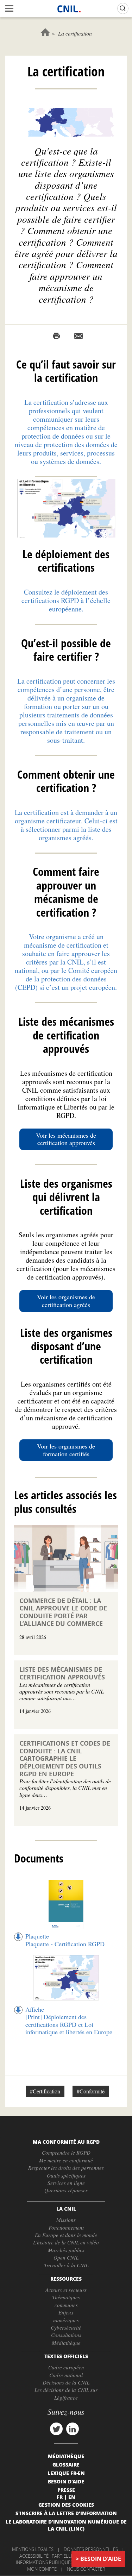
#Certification (45, 2091)
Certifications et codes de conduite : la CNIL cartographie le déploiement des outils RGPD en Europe (65, 1758)
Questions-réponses (66, 2190)
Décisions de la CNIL (66, 2382)
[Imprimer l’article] (56, 336)
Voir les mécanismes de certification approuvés (66, 1139)
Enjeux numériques (66, 2316)
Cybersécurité (66, 2327)
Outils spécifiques (66, 2175)
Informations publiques (44, 2562)
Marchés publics (66, 2250)
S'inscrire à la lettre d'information (66, 2513)
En (72, 2497)
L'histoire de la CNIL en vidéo (66, 2242)
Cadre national (66, 2375)
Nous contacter (86, 2569)
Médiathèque (66, 2343)
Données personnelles (91, 2549)
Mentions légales (33, 2549)
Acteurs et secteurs (66, 2290)
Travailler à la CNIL (66, 2265)
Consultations (66, 2335)
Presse (66, 2490)
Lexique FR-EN (66, 2473)
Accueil (45, 32)
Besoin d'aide (101, 2559)
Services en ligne (66, 2183)
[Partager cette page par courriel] (78, 336)
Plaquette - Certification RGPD (65, 1944)
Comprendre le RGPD (66, 2153)
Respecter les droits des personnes (66, 2168)
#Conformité (91, 2091)
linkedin (73, 2429)
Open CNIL (66, 2257)
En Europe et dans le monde (66, 2235)
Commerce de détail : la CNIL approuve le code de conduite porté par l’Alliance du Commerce (63, 1612)
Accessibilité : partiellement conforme (65, 2556)
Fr (60, 2497)
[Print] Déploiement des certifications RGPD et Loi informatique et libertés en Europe (69, 2024)
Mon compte (42, 2569)
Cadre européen (66, 2367)
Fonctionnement (66, 2228)
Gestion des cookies (66, 2505)
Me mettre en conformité (66, 2160)
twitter (56, 2429)
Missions (66, 2220)
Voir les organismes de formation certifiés (66, 1450)
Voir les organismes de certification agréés (66, 1301)
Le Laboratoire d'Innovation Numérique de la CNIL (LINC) (66, 2525)
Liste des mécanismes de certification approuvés (62, 1673)
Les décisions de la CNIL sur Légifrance (66, 2393)
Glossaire (66, 2464)
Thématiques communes (66, 2301)
